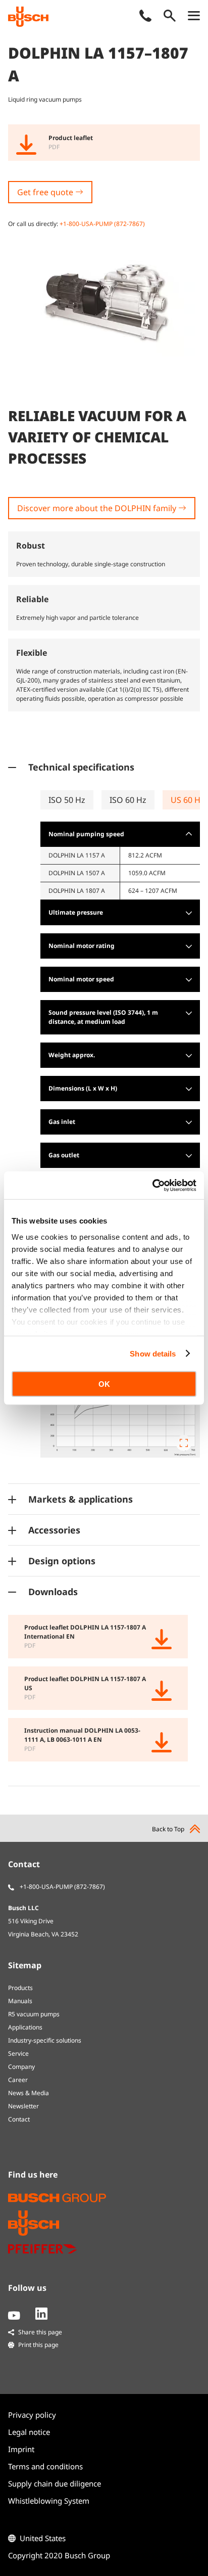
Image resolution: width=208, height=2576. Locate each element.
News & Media (29, 2093)
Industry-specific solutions (45, 2040)
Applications (25, 2027)
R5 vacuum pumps (34, 2014)
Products (20, 1988)
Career (18, 2080)
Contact (19, 2119)
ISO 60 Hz (128, 800)
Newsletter (23, 2106)
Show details (153, 1353)
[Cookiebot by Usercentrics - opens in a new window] (152, 1185)
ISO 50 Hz (67, 800)
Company (21, 2067)
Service (18, 2053)
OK (104, 1384)
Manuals (20, 2001)
